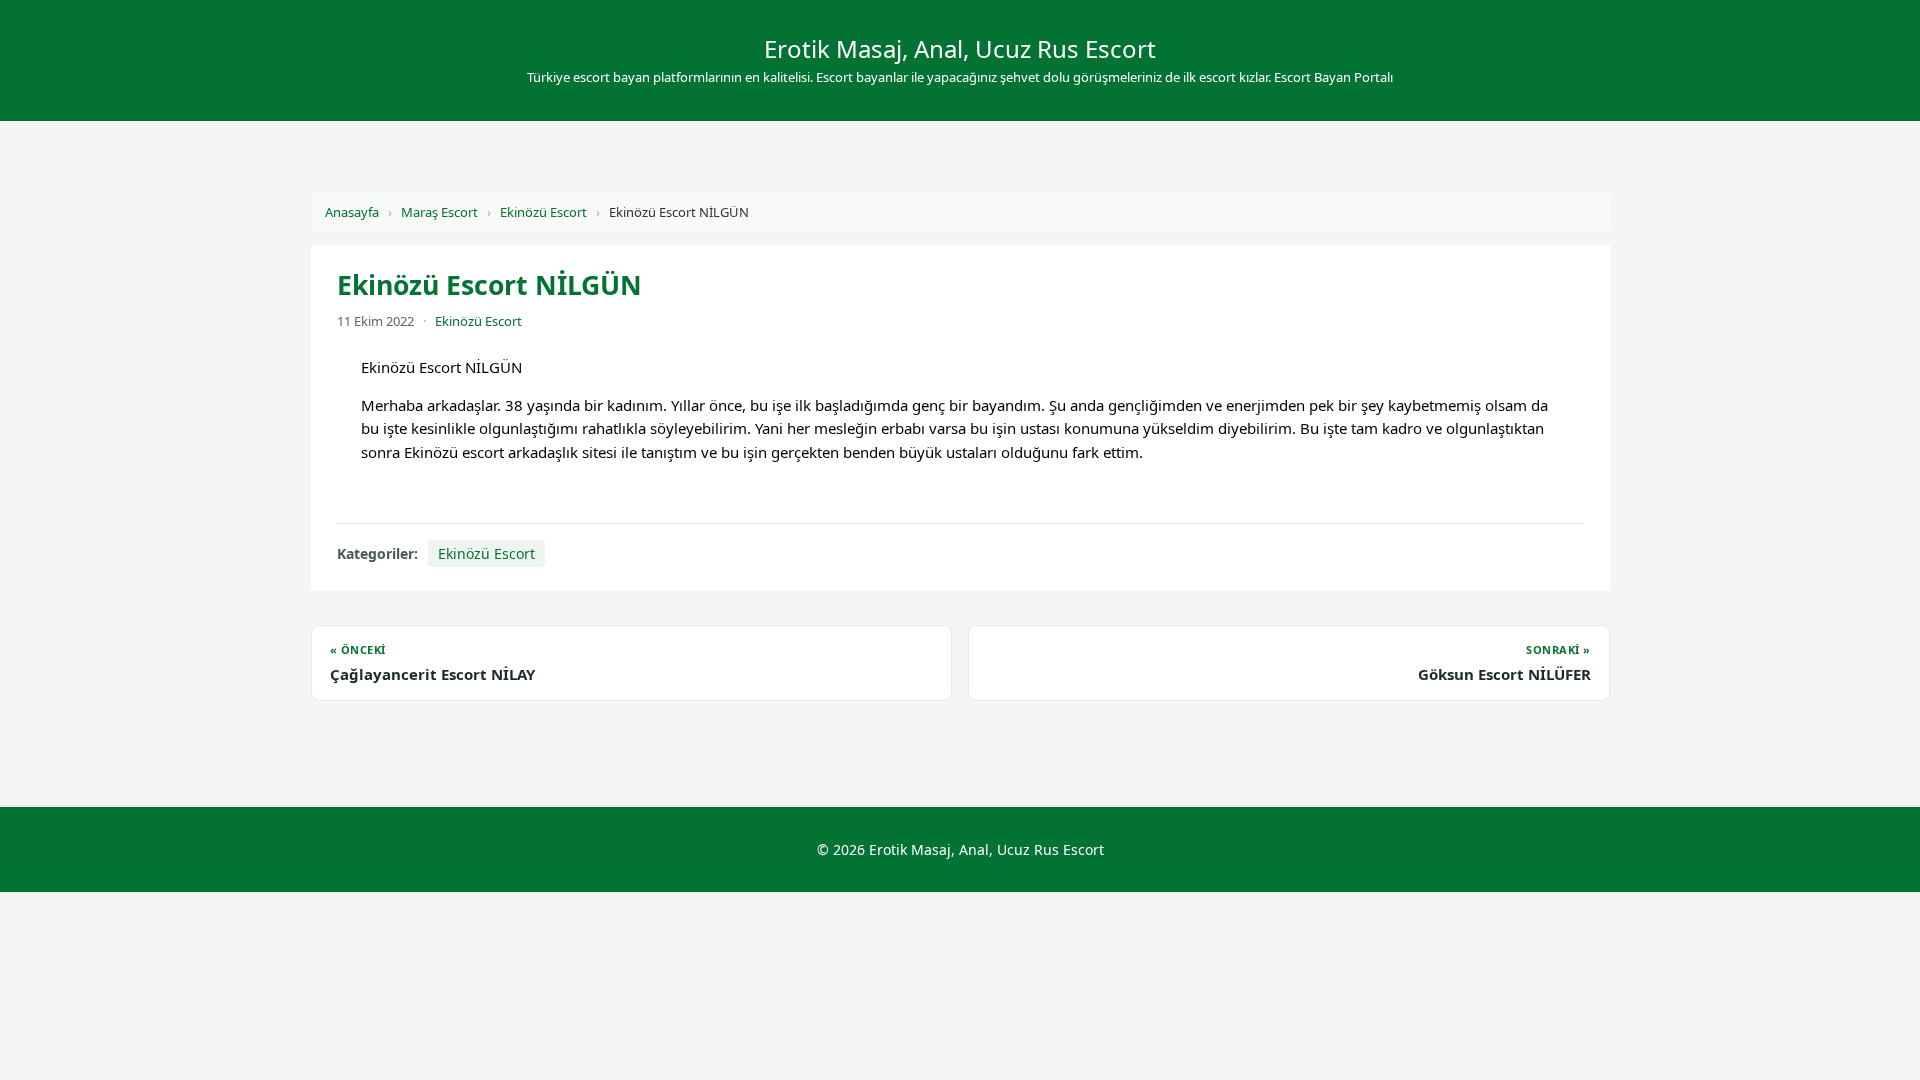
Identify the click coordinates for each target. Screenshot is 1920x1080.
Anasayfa (352, 212)
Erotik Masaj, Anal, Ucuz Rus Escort (960, 48)
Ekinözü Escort (543, 212)
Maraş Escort (439, 212)
